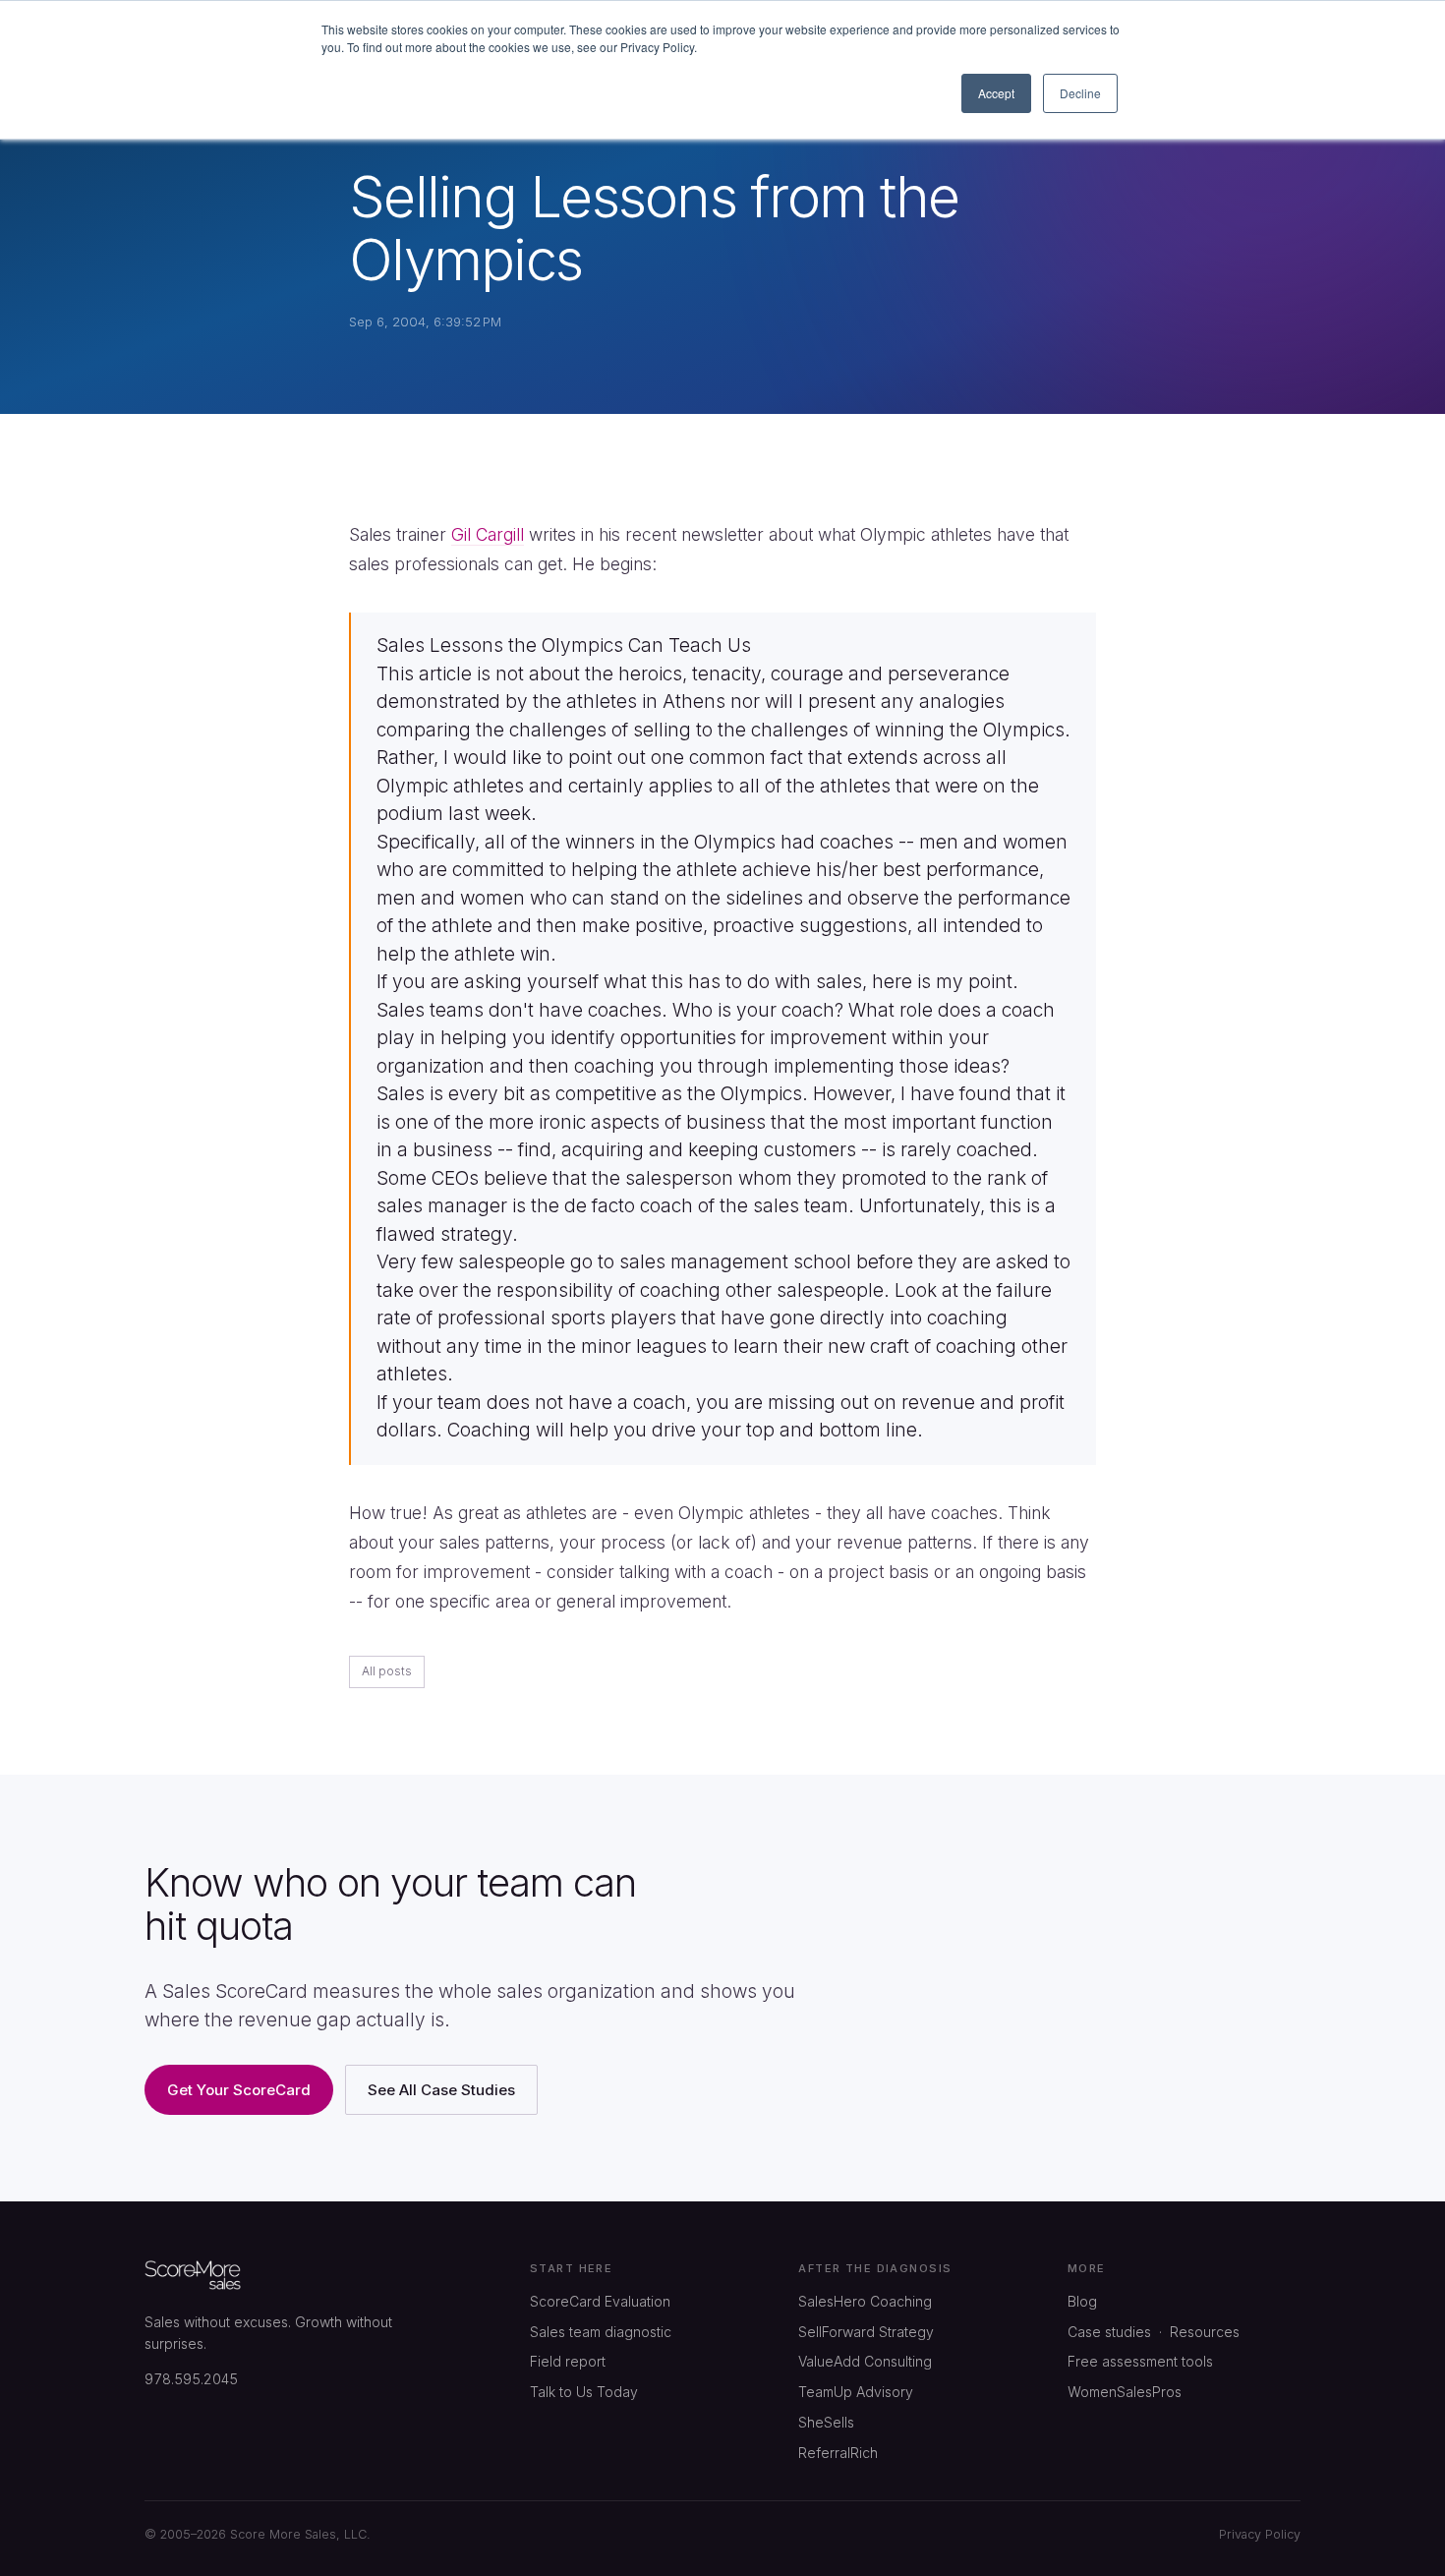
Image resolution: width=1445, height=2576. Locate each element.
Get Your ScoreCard (239, 2090)
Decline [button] (1080, 93)
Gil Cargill (488, 534)
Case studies (1109, 2332)
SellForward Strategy (866, 2332)
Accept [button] (996, 93)
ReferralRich (838, 2453)
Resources (1205, 2332)
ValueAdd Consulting (865, 2361)
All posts (387, 1671)
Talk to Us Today (584, 2392)
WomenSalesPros (1125, 2392)
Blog (1082, 2301)
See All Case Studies (441, 2090)
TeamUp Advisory (856, 2392)
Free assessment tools (1140, 2361)
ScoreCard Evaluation (600, 2301)
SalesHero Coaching (865, 2301)
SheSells (826, 2422)
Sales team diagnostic (601, 2332)
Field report (568, 2361)
